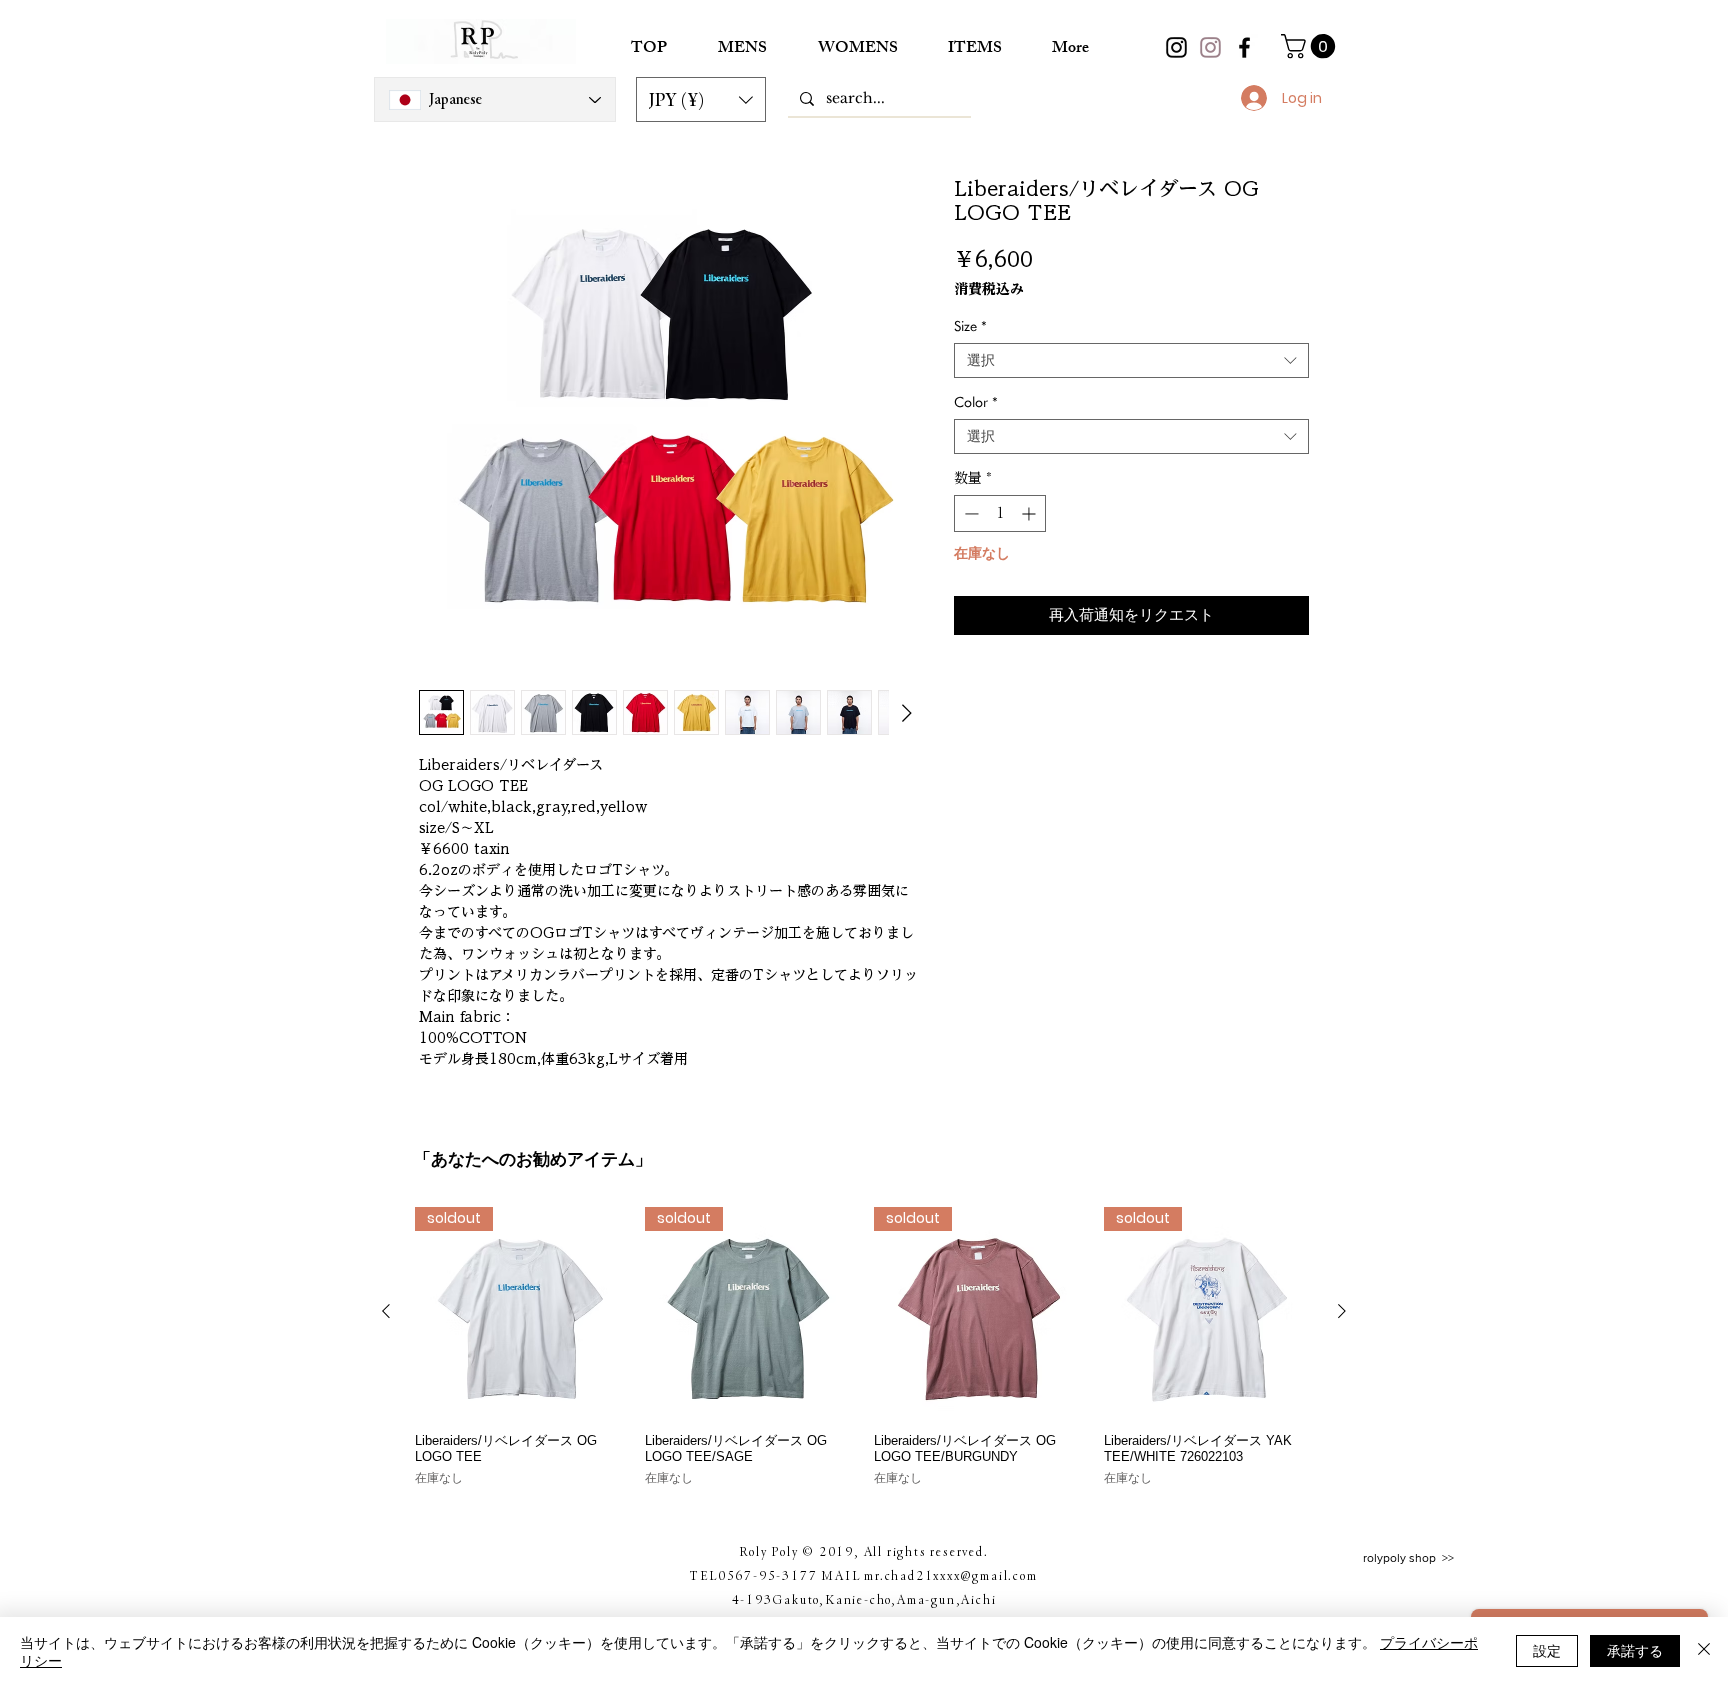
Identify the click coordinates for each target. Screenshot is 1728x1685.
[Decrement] (969, 513)
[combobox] (1131, 360)
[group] (864, 1355)
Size (970, 326)
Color (976, 402)
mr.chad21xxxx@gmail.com (950, 1575)
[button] (701, 99)
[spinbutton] (1000, 513)
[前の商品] (386, 1311)
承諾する (1635, 1650)
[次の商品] (1342, 1311)
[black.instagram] (1176, 47)
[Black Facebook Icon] (1244, 47)
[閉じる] (1704, 1651)
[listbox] (701, 99)
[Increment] (1030, 513)
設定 (1547, 1650)
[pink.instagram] (1210, 47)
